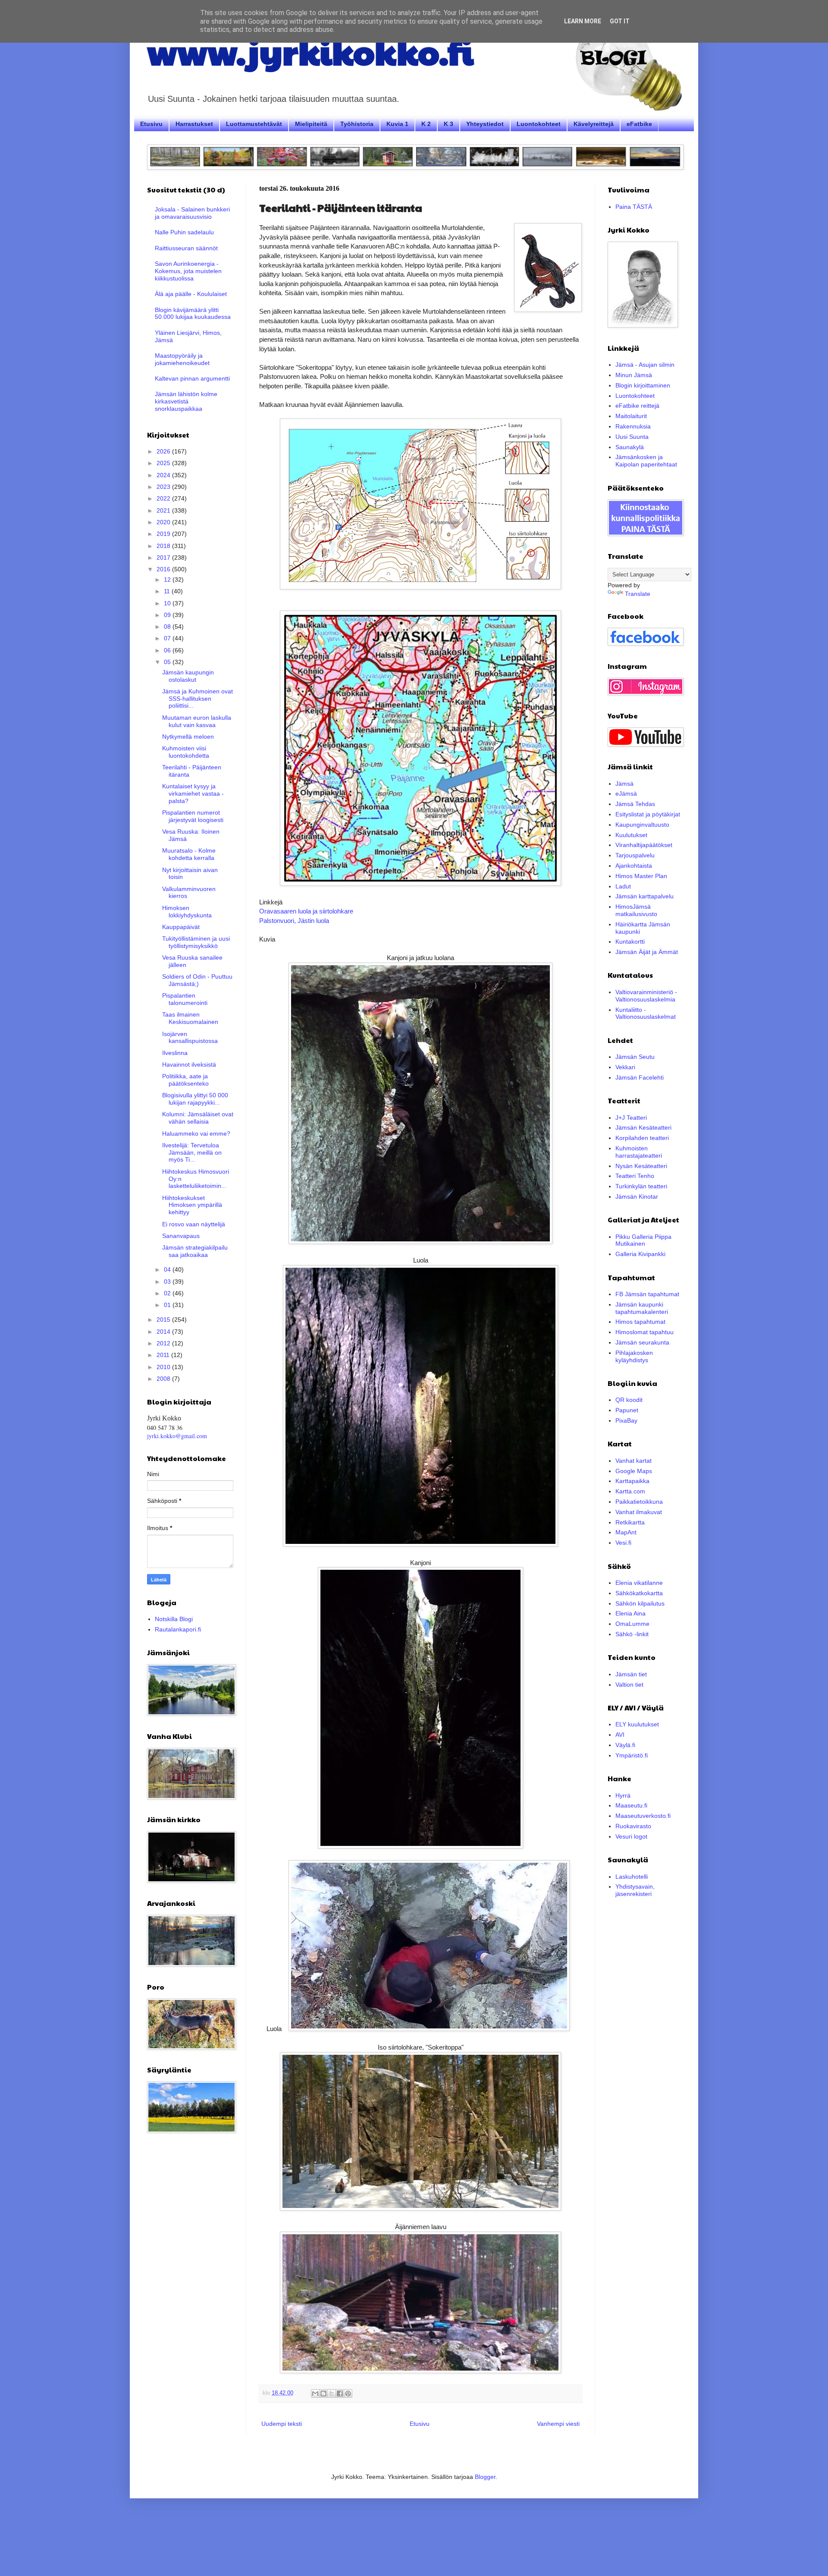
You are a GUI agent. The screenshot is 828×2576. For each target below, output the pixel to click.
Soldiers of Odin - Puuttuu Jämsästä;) (197, 980)
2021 (164, 510)
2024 (164, 475)
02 (168, 1293)
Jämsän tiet (631, 1674)
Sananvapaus (181, 1236)
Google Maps (634, 1471)
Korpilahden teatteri (642, 1138)
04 (168, 1269)
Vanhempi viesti (558, 2424)
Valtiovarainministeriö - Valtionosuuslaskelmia (646, 996)
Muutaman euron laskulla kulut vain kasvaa (197, 721)
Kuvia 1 (397, 124)
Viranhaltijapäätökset (644, 845)
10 (168, 603)
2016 (164, 569)
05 (168, 662)
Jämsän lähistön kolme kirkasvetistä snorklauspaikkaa (186, 401)
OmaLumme (632, 1624)
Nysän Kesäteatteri (641, 1166)
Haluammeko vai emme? (196, 1134)
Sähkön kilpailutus (640, 1603)
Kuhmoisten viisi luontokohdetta (186, 752)
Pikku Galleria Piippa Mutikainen (643, 1240)
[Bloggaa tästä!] (323, 2393)
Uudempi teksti (282, 2424)
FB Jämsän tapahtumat (647, 1294)
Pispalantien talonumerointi (185, 999)
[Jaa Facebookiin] (340, 2393)
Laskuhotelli (632, 1877)
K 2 (426, 124)
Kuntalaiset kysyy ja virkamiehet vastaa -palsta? (193, 794)
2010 (164, 1367)
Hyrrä (623, 1795)
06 (168, 650)
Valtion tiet (629, 1685)
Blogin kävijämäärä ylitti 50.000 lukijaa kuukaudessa (193, 313)
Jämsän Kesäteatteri (643, 1127)
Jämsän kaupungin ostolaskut (188, 676)
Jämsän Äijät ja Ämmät (647, 952)
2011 (164, 1355)
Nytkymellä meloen (188, 737)
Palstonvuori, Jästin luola (294, 921)
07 (168, 638)
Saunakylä (630, 447)
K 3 (448, 124)
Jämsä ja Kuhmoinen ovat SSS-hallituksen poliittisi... (198, 699)
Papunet (627, 1410)
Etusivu (151, 124)
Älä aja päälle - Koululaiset (191, 294)
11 (168, 591)
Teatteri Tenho (635, 1176)
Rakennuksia (633, 426)
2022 (164, 498)
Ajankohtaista (634, 866)
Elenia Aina (630, 1613)
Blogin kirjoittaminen (643, 385)
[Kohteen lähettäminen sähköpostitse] (315, 2393)
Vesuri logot (631, 1836)
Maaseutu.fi (631, 1805)
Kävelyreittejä (594, 124)
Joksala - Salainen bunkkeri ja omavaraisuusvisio (192, 213)
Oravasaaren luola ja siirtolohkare (306, 911)
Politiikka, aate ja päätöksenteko (185, 1080)
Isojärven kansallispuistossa (190, 1038)
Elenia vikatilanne (639, 1583)
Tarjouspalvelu (635, 855)
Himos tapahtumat (640, 1322)
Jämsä (624, 784)
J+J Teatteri (631, 1118)
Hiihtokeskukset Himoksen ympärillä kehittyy (192, 1205)
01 (168, 1305)
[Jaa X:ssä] (332, 2393)
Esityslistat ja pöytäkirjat (648, 814)
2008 (164, 1379)
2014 (164, 1332)
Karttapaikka (632, 1481)
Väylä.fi (625, 1745)
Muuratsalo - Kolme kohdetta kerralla (189, 854)
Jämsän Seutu (635, 1057)
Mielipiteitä (311, 124)
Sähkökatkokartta (639, 1593)
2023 (164, 487)
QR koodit (629, 1400)
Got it (620, 21)
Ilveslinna (175, 1053)
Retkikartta (630, 1522)
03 (168, 1282)
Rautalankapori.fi (178, 1629)
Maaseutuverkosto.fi (643, 1816)
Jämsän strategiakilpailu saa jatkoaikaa (195, 1251)
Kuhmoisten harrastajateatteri (639, 1152)
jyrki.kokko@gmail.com (177, 1436)
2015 (164, 1319)
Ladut (623, 886)
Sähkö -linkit (632, 1634)
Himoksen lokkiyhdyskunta (187, 912)
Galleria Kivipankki (640, 1254)
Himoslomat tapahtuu (645, 1332)
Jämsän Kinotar (637, 1197)
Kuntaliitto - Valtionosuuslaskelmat (646, 1013)
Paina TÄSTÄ (634, 207)
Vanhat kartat (634, 1461)
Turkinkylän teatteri (641, 1186)
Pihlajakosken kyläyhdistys (634, 1356)
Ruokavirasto (633, 1826)
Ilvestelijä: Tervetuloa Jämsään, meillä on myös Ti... (192, 1153)
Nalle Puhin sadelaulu (184, 232)
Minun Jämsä (634, 375)
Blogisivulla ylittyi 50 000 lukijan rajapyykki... (195, 1099)
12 (168, 579)
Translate (638, 594)
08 (168, 627)
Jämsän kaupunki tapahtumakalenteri (642, 1308)
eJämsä (626, 794)
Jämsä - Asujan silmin (645, 365)
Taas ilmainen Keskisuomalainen (190, 1018)
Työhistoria (357, 124)
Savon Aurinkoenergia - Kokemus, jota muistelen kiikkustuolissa (188, 271)
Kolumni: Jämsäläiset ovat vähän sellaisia (198, 1118)
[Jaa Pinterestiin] (348, 2393)
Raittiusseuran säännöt (186, 248)
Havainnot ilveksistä (189, 1064)
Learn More (583, 21)
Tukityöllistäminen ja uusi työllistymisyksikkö (196, 942)
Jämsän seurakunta (642, 1342)
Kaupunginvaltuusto (642, 825)
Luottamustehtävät (254, 124)
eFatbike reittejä (637, 406)
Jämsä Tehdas (635, 804)
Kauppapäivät (181, 927)
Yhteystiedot (485, 124)
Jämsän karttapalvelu (645, 896)
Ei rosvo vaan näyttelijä (194, 1224)
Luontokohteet (539, 124)
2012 (164, 1343)
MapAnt (626, 1532)
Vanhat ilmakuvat (639, 1512)
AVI (620, 1735)
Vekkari (625, 1067)
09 (168, 615)
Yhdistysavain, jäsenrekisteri (635, 1890)
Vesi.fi (623, 1543)
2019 (164, 534)
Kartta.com (630, 1491)
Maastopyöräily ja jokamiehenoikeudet (182, 359)
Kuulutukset (631, 835)
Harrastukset (194, 124)
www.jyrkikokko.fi (310, 51)
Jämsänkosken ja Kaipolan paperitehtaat (646, 461)
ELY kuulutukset (637, 1724)
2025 (164, 463)
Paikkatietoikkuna (639, 1502)
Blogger (485, 2477)
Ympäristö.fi (632, 1755)
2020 (164, 522)
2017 (164, 557)
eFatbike (639, 124)
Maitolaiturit (631, 416)
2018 (164, 546)
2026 (164, 451)
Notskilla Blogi (174, 1619)
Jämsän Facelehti (640, 1077)
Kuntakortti (630, 942)
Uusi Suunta (632, 437)
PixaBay (626, 1420)
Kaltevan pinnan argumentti (192, 378)
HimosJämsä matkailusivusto (636, 910)
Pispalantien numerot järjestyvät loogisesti (193, 816)
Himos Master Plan (641, 876)
